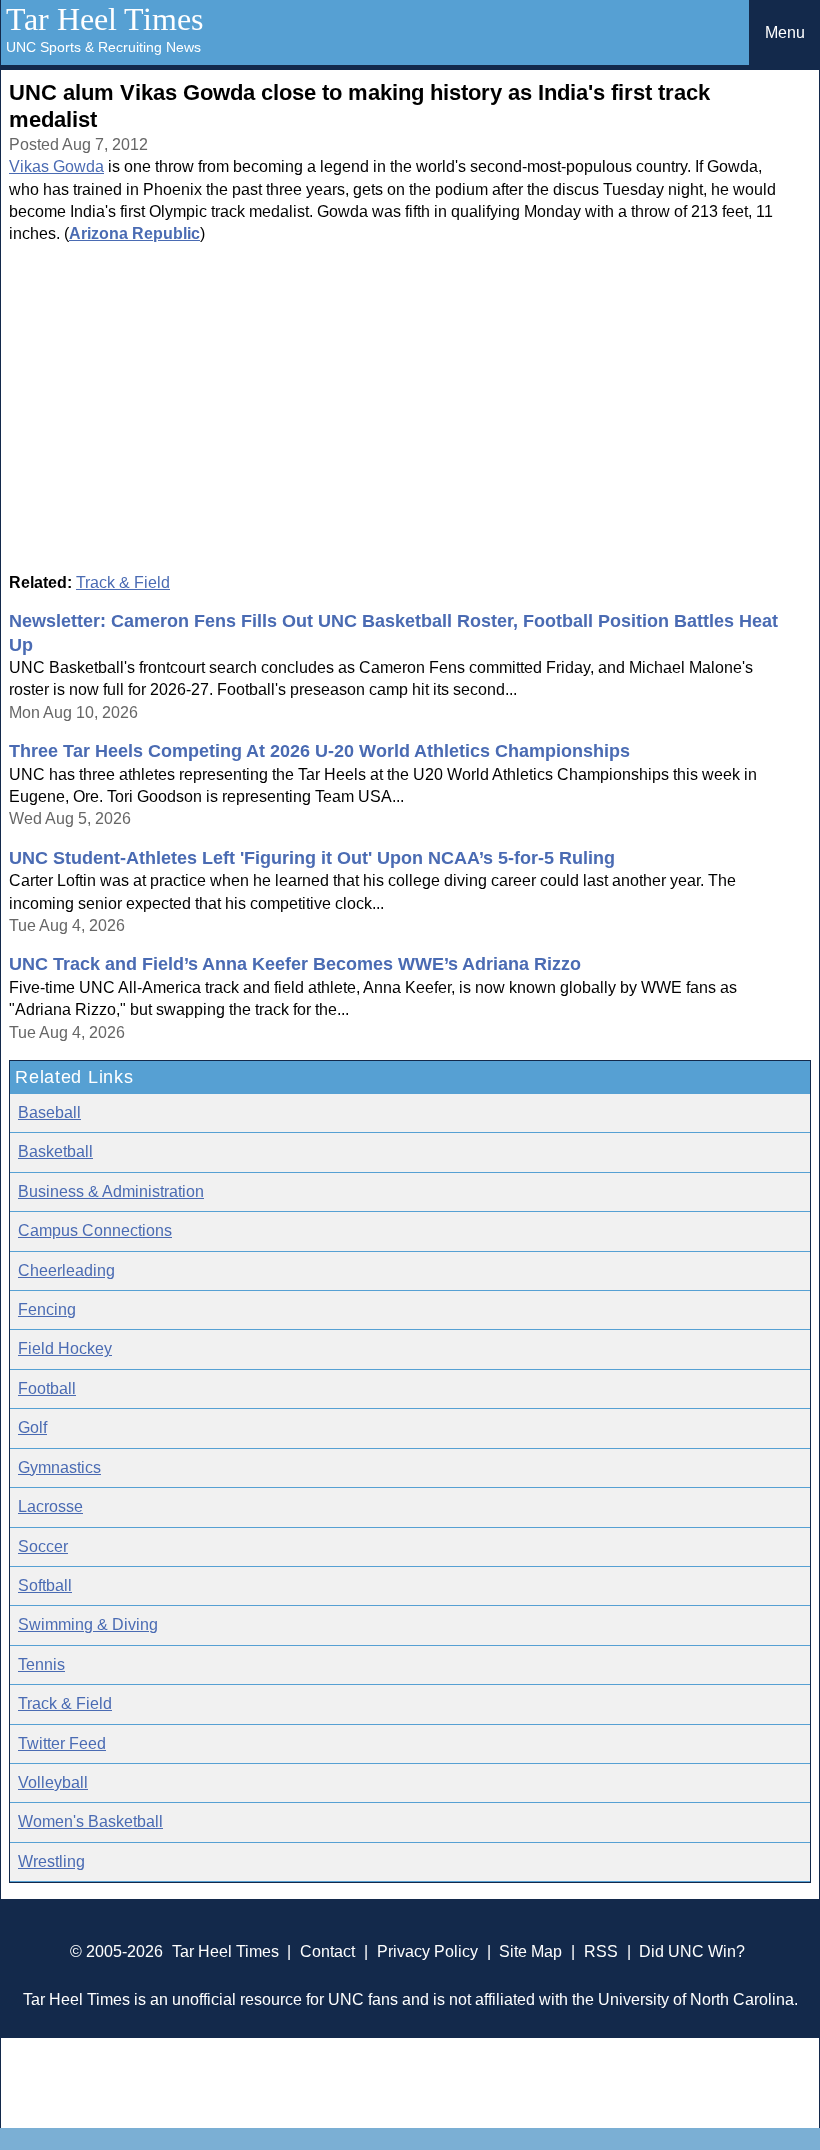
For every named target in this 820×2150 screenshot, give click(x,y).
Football (47, 1388)
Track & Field (123, 582)
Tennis (41, 1664)
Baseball (49, 1112)
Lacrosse (50, 1506)
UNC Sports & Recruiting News (103, 47)
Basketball (55, 1151)
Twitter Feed (62, 1743)
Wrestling (51, 1861)
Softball (45, 1585)
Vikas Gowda (56, 166)
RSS (601, 1951)
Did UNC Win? (692, 1951)
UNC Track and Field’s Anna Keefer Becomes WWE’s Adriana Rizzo (295, 964)
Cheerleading (66, 1270)
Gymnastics (59, 1467)
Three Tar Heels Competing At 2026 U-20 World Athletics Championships (319, 751)
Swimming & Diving (88, 1624)
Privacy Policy (427, 1951)
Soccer (43, 1546)
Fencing (47, 1309)
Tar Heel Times (104, 19)
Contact (327, 1951)
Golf (32, 1427)
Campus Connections (95, 1230)
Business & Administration (111, 1191)
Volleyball (53, 1782)
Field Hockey (65, 1348)
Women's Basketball (90, 1821)
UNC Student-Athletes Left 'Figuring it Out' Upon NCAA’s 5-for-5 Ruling (312, 858)
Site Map (530, 1951)
